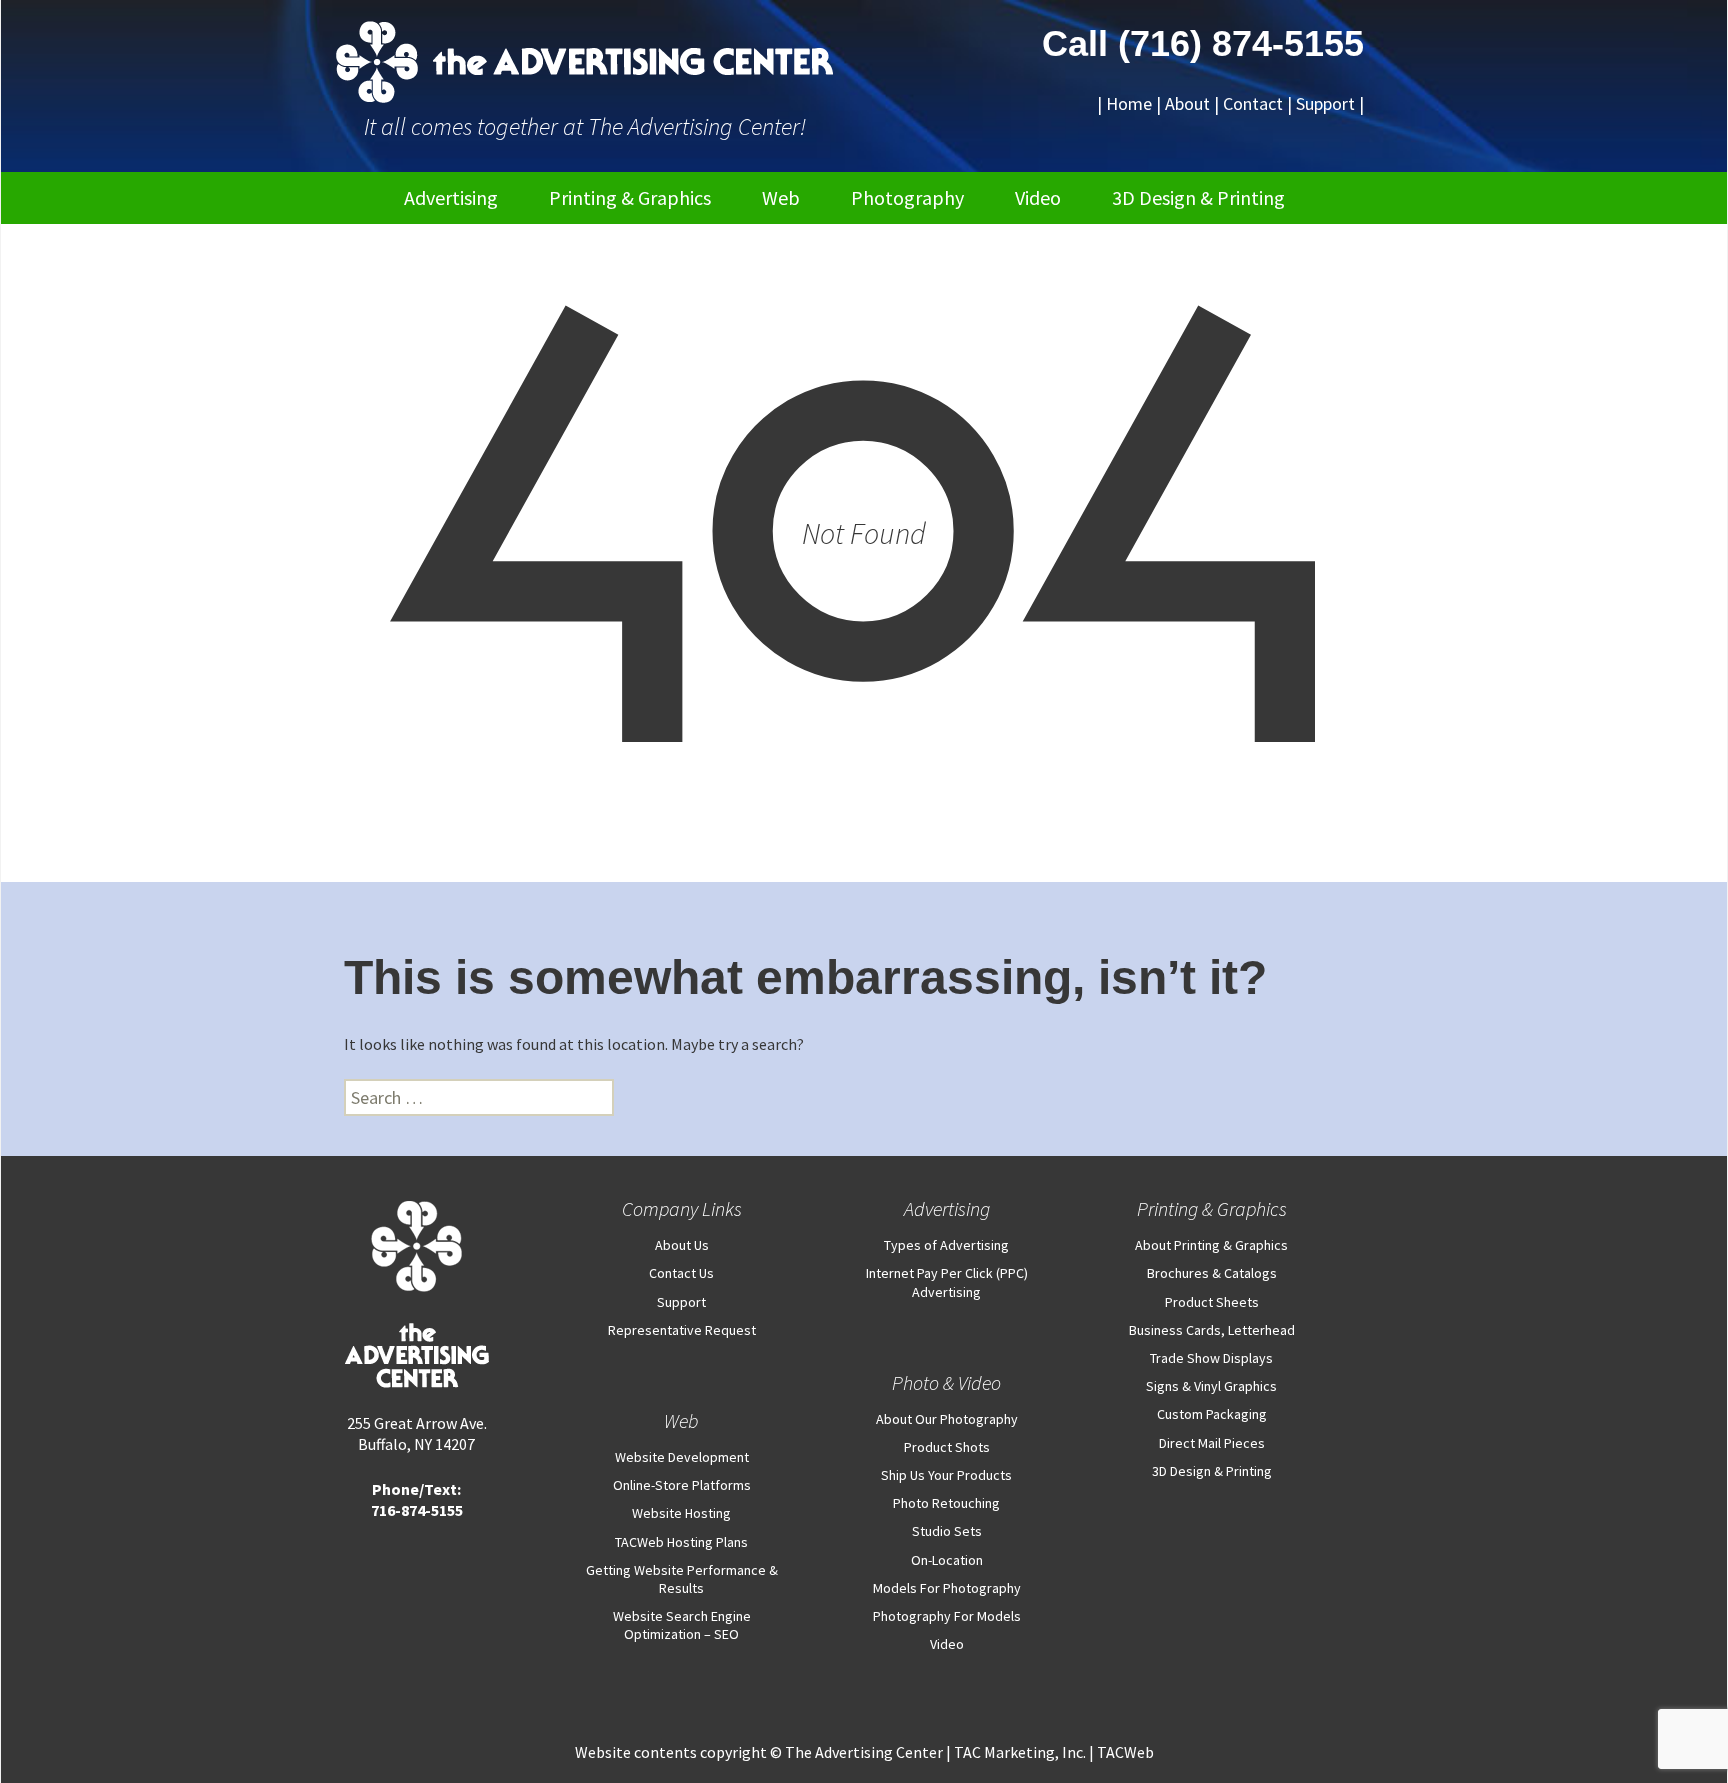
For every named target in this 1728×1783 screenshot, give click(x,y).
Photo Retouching (946, 1503)
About (1187, 103)
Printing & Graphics (630, 197)
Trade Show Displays (1211, 1358)
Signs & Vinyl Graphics (1211, 1386)
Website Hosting (681, 1513)
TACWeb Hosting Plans (681, 1542)
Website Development (682, 1457)
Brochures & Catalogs (1212, 1273)
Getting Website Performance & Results (682, 1579)
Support (1325, 103)
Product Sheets (1212, 1302)
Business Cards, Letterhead (1212, 1330)
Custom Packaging (1212, 1414)
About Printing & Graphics (1211, 1245)
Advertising (451, 197)
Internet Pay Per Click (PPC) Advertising (947, 1282)
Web (781, 197)
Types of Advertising (946, 1245)
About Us (682, 1245)
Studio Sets (947, 1531)
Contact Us (681, 1273)
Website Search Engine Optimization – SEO (682, 1625)
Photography (907, 197)
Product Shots (947, 1447)
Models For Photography (947, 1588)
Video (1038, 197)
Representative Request (682, 1330)
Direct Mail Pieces (1212, 1443)
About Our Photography (947, 1419)
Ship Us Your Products (946, 1475)
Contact (1253, 103)
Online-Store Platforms (682, 1485)
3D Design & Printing (1198, 197)
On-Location (947, 1560)
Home (1129, 103)
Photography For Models (947, 1616)
